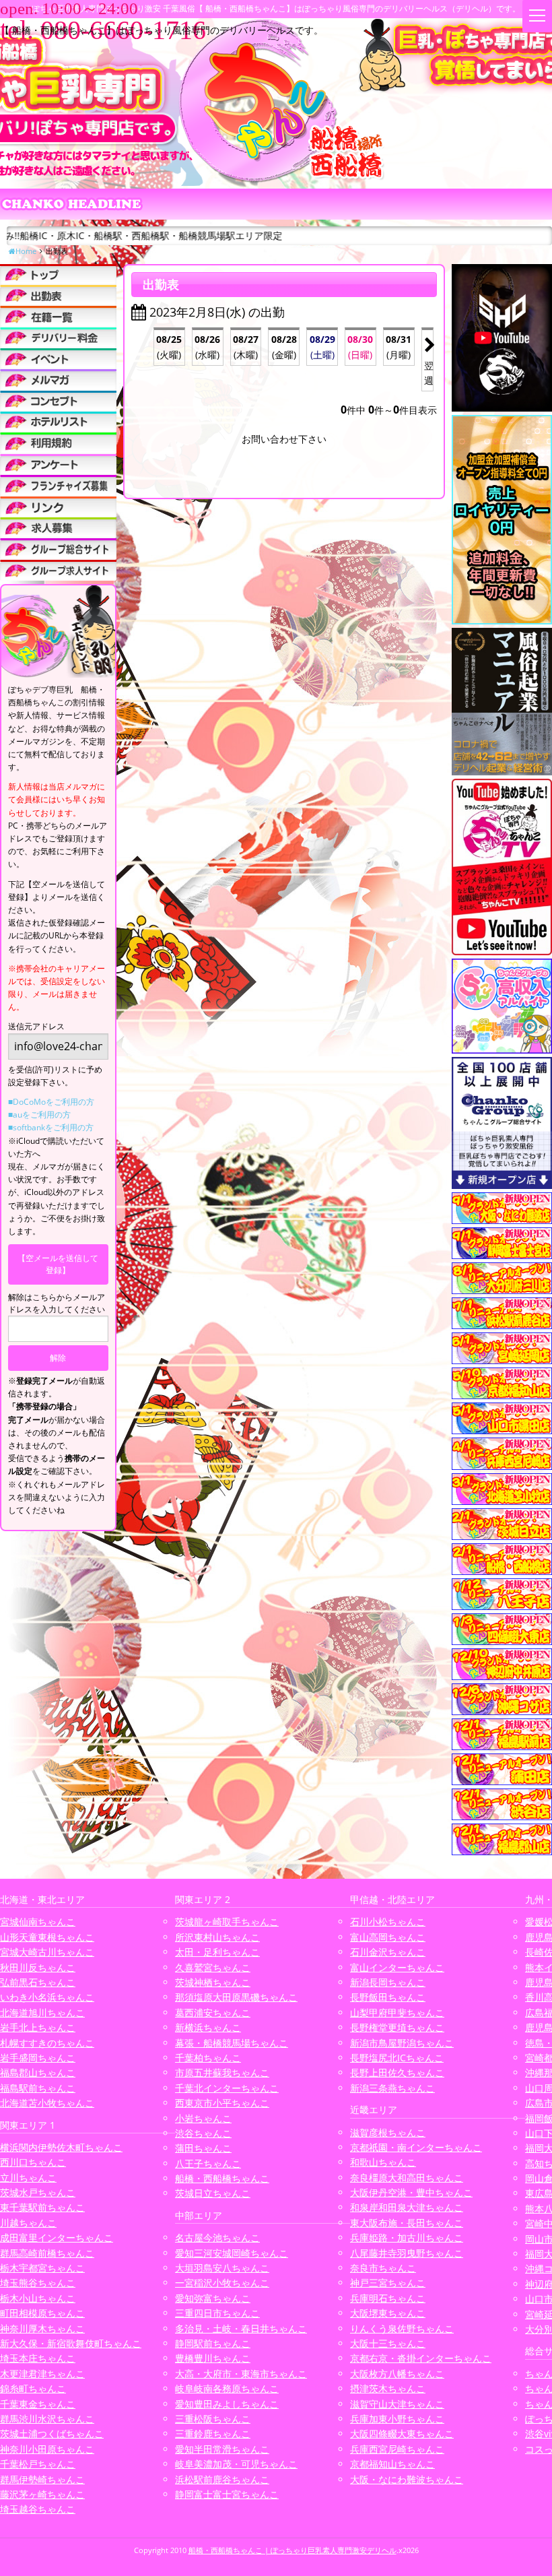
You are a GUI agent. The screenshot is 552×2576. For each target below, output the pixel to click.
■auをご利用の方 (39, 1115)
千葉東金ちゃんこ (38, 2404)
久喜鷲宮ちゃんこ (213, 1967)
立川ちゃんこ (28, 2178)
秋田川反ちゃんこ (38, 1967)
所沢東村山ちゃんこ (217, 1937)
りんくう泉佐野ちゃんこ (402, 2328)
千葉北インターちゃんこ (227, 2088)
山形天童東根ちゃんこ (47, 1937)
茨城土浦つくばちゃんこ (52, 2434)
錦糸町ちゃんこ (33, 2388)
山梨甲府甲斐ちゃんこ (397, 2012)
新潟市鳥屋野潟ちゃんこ (402, 2043)
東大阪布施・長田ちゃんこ (407, 2223)
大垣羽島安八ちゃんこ (222, 2268)
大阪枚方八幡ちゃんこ (397, 2374)
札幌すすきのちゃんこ (47, 2043)
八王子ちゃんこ (208, 2163)
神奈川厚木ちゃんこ (42, 2328)
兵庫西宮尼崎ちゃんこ (397, 2449)
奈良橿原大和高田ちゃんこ (407, 2178)
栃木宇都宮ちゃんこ (42, 2268)
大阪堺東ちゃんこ (388, 2313)
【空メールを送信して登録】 (58, 1264)
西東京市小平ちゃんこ (222, 2103)
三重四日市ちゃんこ (217, 2313)
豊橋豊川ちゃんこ (213, 2358)
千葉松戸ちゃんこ (38, 2464)
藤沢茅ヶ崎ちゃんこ (42, 2494)
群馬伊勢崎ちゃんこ (42, 2479)
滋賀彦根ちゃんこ (388, 2132)
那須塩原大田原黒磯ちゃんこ (236, 1997)
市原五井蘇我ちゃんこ (222, 2072)
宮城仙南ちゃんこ (38, 1922)
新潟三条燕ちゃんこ (392, 2088)
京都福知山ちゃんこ (392, 2464)
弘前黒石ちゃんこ (38, 1982)
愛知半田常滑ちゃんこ (222, 2449)
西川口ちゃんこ (33, 2162)
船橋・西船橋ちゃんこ (222, 2178)
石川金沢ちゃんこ (388, 1952)
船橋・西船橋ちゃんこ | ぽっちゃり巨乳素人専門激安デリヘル (292, 2550)
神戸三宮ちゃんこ (388, 2283)
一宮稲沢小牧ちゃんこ (222, 2283)
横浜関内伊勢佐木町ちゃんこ (61, 2147)
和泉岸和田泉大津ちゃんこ (407, 2207)
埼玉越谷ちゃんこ (38, 2509)
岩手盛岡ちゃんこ (38, 2058)
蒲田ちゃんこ (203, 2148)
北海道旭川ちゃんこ (42, 2012)
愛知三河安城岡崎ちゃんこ (232, 2253)
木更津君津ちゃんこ (42, 2374)
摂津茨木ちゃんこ (388, 2388)
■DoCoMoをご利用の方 (51, 1102)
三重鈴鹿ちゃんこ (213, 2434)
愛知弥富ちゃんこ (213, 2298)
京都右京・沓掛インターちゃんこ (421, 2358)
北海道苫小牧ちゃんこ (47, 2103)
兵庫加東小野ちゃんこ (397, 2419)
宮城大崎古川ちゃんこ (47, 1952)
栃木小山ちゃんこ (38, 2298)
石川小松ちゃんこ (388, 1922)
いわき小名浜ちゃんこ (47, 1997)
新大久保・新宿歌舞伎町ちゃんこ (71, 2343)
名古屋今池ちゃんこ (217, 2237)
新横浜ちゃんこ (208, 2027)
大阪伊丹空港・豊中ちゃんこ (411, 2192)
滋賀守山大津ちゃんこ (397, 2404)
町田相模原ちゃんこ (42, 2313)
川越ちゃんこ (28, 2223)
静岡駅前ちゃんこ (213, 2343)
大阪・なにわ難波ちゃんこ (407, 2479)
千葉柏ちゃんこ (208, 2058)
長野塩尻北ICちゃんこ (397, 2058)
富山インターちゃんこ (397, 1967)
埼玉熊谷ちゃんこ (38, 2283)
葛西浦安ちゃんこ (213, 2012)
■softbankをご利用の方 (51, 1127)
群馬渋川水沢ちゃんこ (47, 2419)
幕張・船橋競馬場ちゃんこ (232, 2043)
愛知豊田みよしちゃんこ (227, 2404)
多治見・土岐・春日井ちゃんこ (241, 2328)
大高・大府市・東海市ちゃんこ (241, 2374)
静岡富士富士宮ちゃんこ (227, 2494)
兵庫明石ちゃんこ (388, 2298)
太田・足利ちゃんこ (217, 1952)
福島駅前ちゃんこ (38, 2088)
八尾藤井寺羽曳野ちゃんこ (407, 2253)
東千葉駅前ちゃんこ (42, 2207)
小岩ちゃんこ (203, 2118)
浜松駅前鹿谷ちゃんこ (222, 2479)
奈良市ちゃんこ (383, 2268)
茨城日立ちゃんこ (213, 2193)
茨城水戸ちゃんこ (38, 2192)
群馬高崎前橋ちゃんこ (47, 2253)
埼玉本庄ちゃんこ (38, 2358)
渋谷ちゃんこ (203, 2133)
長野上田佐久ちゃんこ (397, 2072)
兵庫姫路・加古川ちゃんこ (407, 2237)
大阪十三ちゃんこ (388, 2343)
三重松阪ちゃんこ (213, 2419)
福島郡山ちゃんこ (38, 2072)
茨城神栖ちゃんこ (213, 1982)
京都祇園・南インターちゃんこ (416, 2147)
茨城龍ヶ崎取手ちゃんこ (227, 1922)
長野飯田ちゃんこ (388, 1997)
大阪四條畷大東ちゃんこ (402, 2434)
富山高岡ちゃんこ (388, 1937)
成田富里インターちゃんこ (57, 2237)
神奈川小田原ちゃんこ (47, 2449)
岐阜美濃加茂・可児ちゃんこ (236, 2464)
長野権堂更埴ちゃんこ (397, 2027)
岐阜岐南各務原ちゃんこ (227, 2388)
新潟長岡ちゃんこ (388, 1982)
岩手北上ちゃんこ (38, 2027)
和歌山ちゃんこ (383, 2162)
